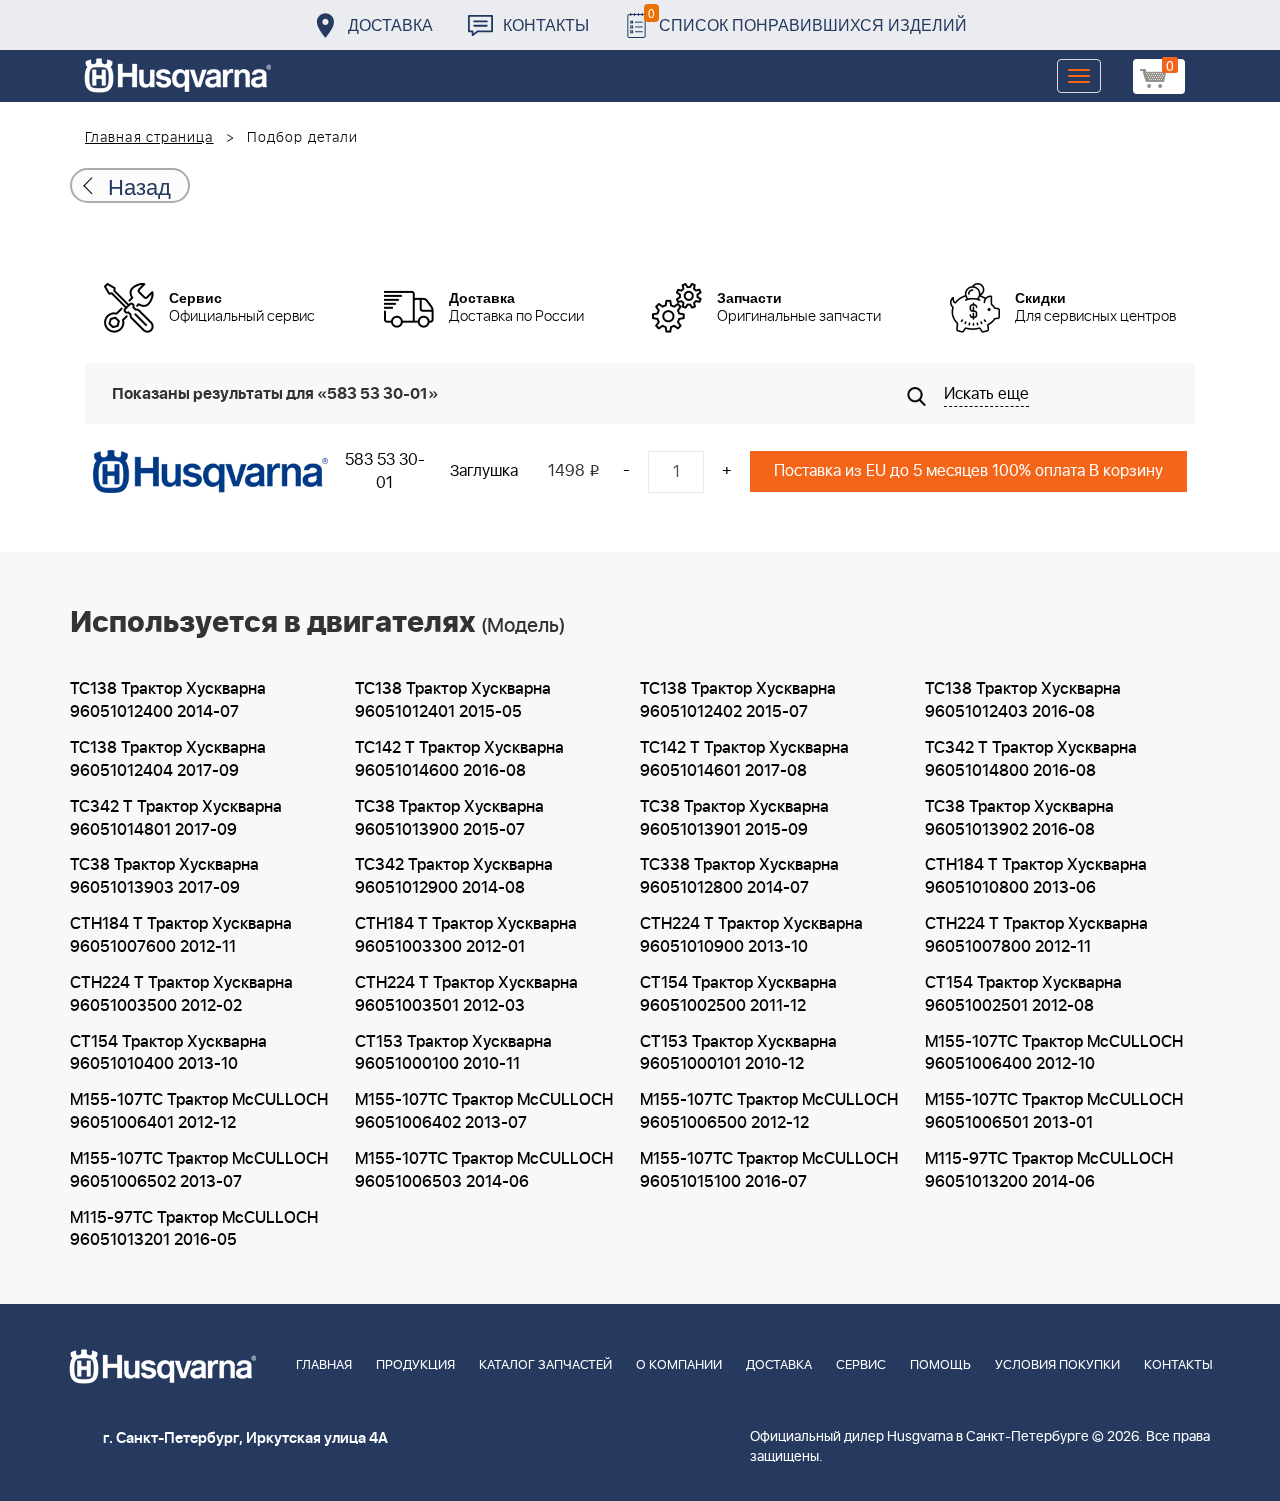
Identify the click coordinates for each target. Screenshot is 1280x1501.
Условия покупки (1057, 1365)
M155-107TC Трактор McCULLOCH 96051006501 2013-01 (1054, 1111)
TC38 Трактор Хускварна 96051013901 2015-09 (734, 818)
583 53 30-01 (385, 471)
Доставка (390, 24)
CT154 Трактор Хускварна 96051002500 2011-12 (738, 994)
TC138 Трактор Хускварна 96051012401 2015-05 (453, 700)
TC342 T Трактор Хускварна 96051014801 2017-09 (176, 818)
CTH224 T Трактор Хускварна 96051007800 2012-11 (1036, 935)
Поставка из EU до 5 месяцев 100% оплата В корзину (968, 471)
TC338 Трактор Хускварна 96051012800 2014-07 (739, 876)
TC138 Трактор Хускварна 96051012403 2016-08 (1023, 700)
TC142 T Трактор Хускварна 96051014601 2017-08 (744, 759)
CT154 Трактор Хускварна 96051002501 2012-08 (1023, 994)
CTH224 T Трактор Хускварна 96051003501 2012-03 (466, 994)
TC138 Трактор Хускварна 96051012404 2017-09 (168, 759)
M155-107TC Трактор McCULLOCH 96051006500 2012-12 (769, 1111)
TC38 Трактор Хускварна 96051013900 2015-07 (449, 818)
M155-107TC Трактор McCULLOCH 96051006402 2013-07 (484, 1111)
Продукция (415, 1365)
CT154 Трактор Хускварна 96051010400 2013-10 (168, 1053)
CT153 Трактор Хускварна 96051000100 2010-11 (453, 1053)
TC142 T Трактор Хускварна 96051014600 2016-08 (459, 759)
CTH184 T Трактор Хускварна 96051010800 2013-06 (1036, 876)
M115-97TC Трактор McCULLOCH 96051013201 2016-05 (194, 1229)
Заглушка (484, 471)
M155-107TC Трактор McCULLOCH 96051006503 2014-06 (484, 1170)
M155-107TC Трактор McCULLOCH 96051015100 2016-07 (769, 1170)
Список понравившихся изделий (807, 19)
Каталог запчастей (545, 1365)
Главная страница (149, 138)
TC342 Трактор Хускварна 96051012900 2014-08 (454, 876)
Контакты (546, 24)
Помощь (940, 1365)
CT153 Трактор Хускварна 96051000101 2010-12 (738, 1053)
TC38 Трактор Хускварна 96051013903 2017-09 (164, 876)
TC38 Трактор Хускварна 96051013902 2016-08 (1019, 818)
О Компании (679, 1365)
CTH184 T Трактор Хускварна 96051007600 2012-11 (181, 935)
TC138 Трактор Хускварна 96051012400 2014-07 (168, 700)
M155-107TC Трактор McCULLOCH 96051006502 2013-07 (199, 1170)
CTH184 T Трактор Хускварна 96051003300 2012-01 (466, 935)
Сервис (861, 1365)
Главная (324, 1365)
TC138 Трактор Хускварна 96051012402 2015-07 (738, 700)
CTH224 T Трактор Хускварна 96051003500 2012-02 (181, 994)
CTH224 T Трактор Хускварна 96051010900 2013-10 (751, 935)
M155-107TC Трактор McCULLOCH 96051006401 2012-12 (199, 1111)
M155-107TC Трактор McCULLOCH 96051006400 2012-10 (1054, 1053)
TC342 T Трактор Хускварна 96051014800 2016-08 (1031, 759)
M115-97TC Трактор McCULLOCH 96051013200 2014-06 (1049, 1170)
